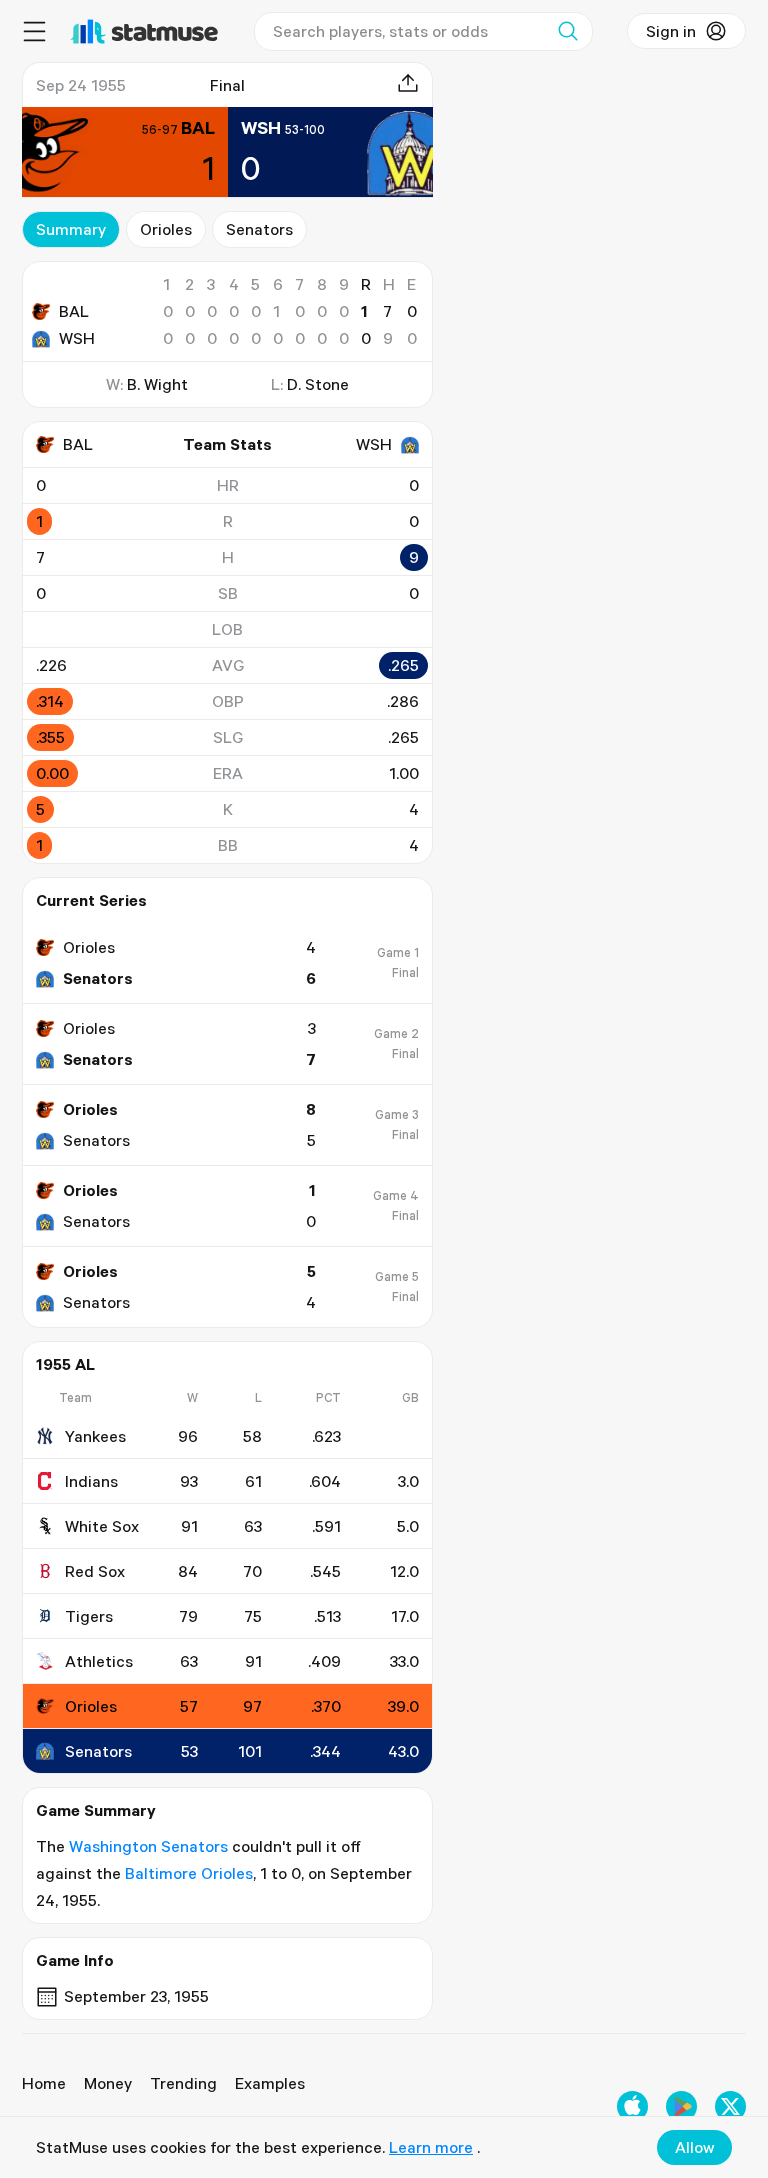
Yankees (95, 1436)
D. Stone (318, 384)
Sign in (671, 31)
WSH (77, 338)
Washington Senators (148, 1846)
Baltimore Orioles (189, 1873)
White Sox (102, 1526)
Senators (259, 229)
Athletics (99, 1661)
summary (71, 229)
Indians (91, 1481)
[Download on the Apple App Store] (632, 2106)
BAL (74, 311)
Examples (270, 2083)
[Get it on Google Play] (681, 2106)
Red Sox (95, 1571)
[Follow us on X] (730, 2106)
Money (108, 2083)
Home (44, 2083)
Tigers (89, 1616)
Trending (183, 2083)
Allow (694, 2147)
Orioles (166, 229)
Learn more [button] (431, 2147)
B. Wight (157, 384)
